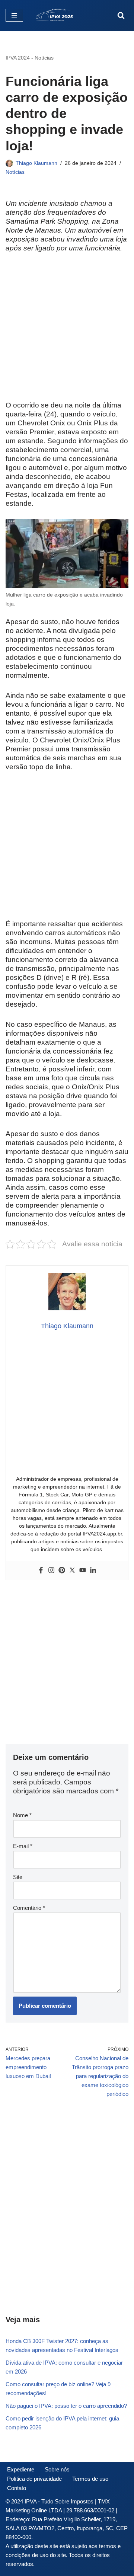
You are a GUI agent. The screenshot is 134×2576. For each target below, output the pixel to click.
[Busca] (121, 15)
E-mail (23, 1846)
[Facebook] (41, 1570)
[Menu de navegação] (14, 15)
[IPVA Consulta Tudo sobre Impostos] (57, 15)
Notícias (44, 58)
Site (18, 1877)
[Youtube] (83, 1570)
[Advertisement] (67, 331)
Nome (22, 1815)
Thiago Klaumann (36, 163)
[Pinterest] (62, 1570)
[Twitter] (72, 1570)
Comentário (29, 1908)
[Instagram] (51, 1570)
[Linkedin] (93, 1570)
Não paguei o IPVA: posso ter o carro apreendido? (66, 2406)
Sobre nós (57, 2469)
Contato (17, 2488)
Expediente (21, 2469)
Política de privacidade (34, 2479)
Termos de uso (90, 2479)
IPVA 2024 (18, 58)
